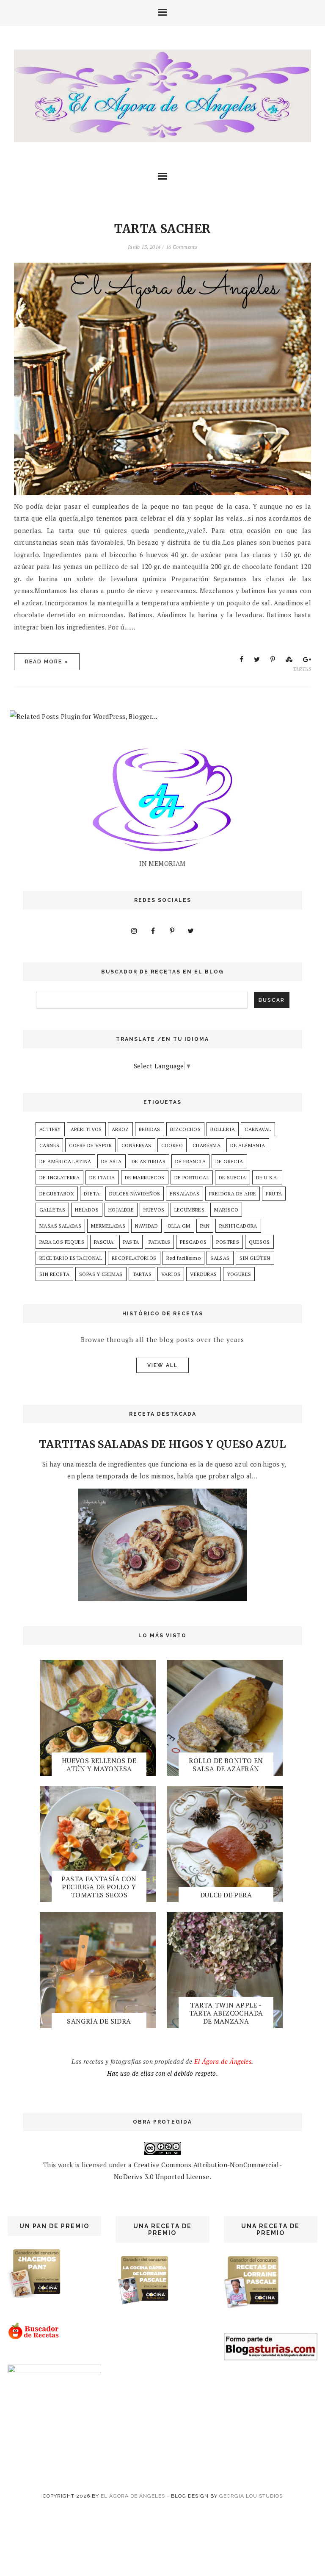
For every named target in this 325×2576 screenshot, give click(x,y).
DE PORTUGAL (192, 1177)
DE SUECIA (233, 1177)
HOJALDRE (121, 1210)
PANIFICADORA (238, 1226)
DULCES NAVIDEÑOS (135, 1194)
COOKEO (172, 1145)
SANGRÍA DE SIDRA (99, 2021)
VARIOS (171, 1274)
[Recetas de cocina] (34, 2338)
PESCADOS (193, 1242)
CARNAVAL (258, 1129)
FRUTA (274, 1194)
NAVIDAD (146, 1226)
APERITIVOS (86, 1129)
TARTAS (302, 669)
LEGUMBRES (190, 1210)
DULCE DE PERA (226, 1895)
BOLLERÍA (223, 1129)
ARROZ (120, 1129)
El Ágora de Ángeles (133, 2496)
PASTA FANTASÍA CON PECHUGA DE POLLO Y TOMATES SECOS (99, 1887)
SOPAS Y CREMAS (101, 1274)
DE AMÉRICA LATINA (65, 1161)
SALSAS (220, 1258)
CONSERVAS (136, 1145)
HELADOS (87, 1210)
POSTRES (228, 1242)
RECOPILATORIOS (134, 1258)
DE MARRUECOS (145, 1177)
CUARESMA (207, 1145)
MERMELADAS (108, 1226)
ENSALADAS (185, 1194)
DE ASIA (112, 1161)
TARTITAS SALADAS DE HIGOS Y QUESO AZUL (162, 1444)
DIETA (92, 1194)
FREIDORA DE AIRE (233, 1194)
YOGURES (239, 1274)
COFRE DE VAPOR (90, 1145)
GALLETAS (52, 1210)
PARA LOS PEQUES (62, 1242)
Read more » (47, 662)
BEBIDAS (150, 1129)
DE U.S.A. (267, 1177)
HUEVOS (154, 1210)
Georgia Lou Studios (251, 2496)
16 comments (182, 247)
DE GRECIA (229, 1161)
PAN (205, 1226)
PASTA (131, 1242)
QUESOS (259, 1242)
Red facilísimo (184, 1258)
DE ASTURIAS (149, 1161)
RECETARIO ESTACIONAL (71, 1258)
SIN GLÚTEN (255, 1258)
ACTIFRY (50, 1129)
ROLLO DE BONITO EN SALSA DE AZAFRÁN (226, 1765)
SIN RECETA (54, 1274)
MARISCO (226, 1210)
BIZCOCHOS (186, 1129)
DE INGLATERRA (59, 1177)
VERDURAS (203, 1274)
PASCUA (104, 1242)
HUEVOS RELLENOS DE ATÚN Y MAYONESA (99, 1765)
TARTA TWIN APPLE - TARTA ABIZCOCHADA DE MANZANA (226, 2013)
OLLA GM (179, 1226)
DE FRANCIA (190, 1161)
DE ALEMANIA (248, 1145)
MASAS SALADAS (60, 1226)
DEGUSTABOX (57, 1194)
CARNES (49, 1145)
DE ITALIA (102, 1177)
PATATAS (159, 1242)
